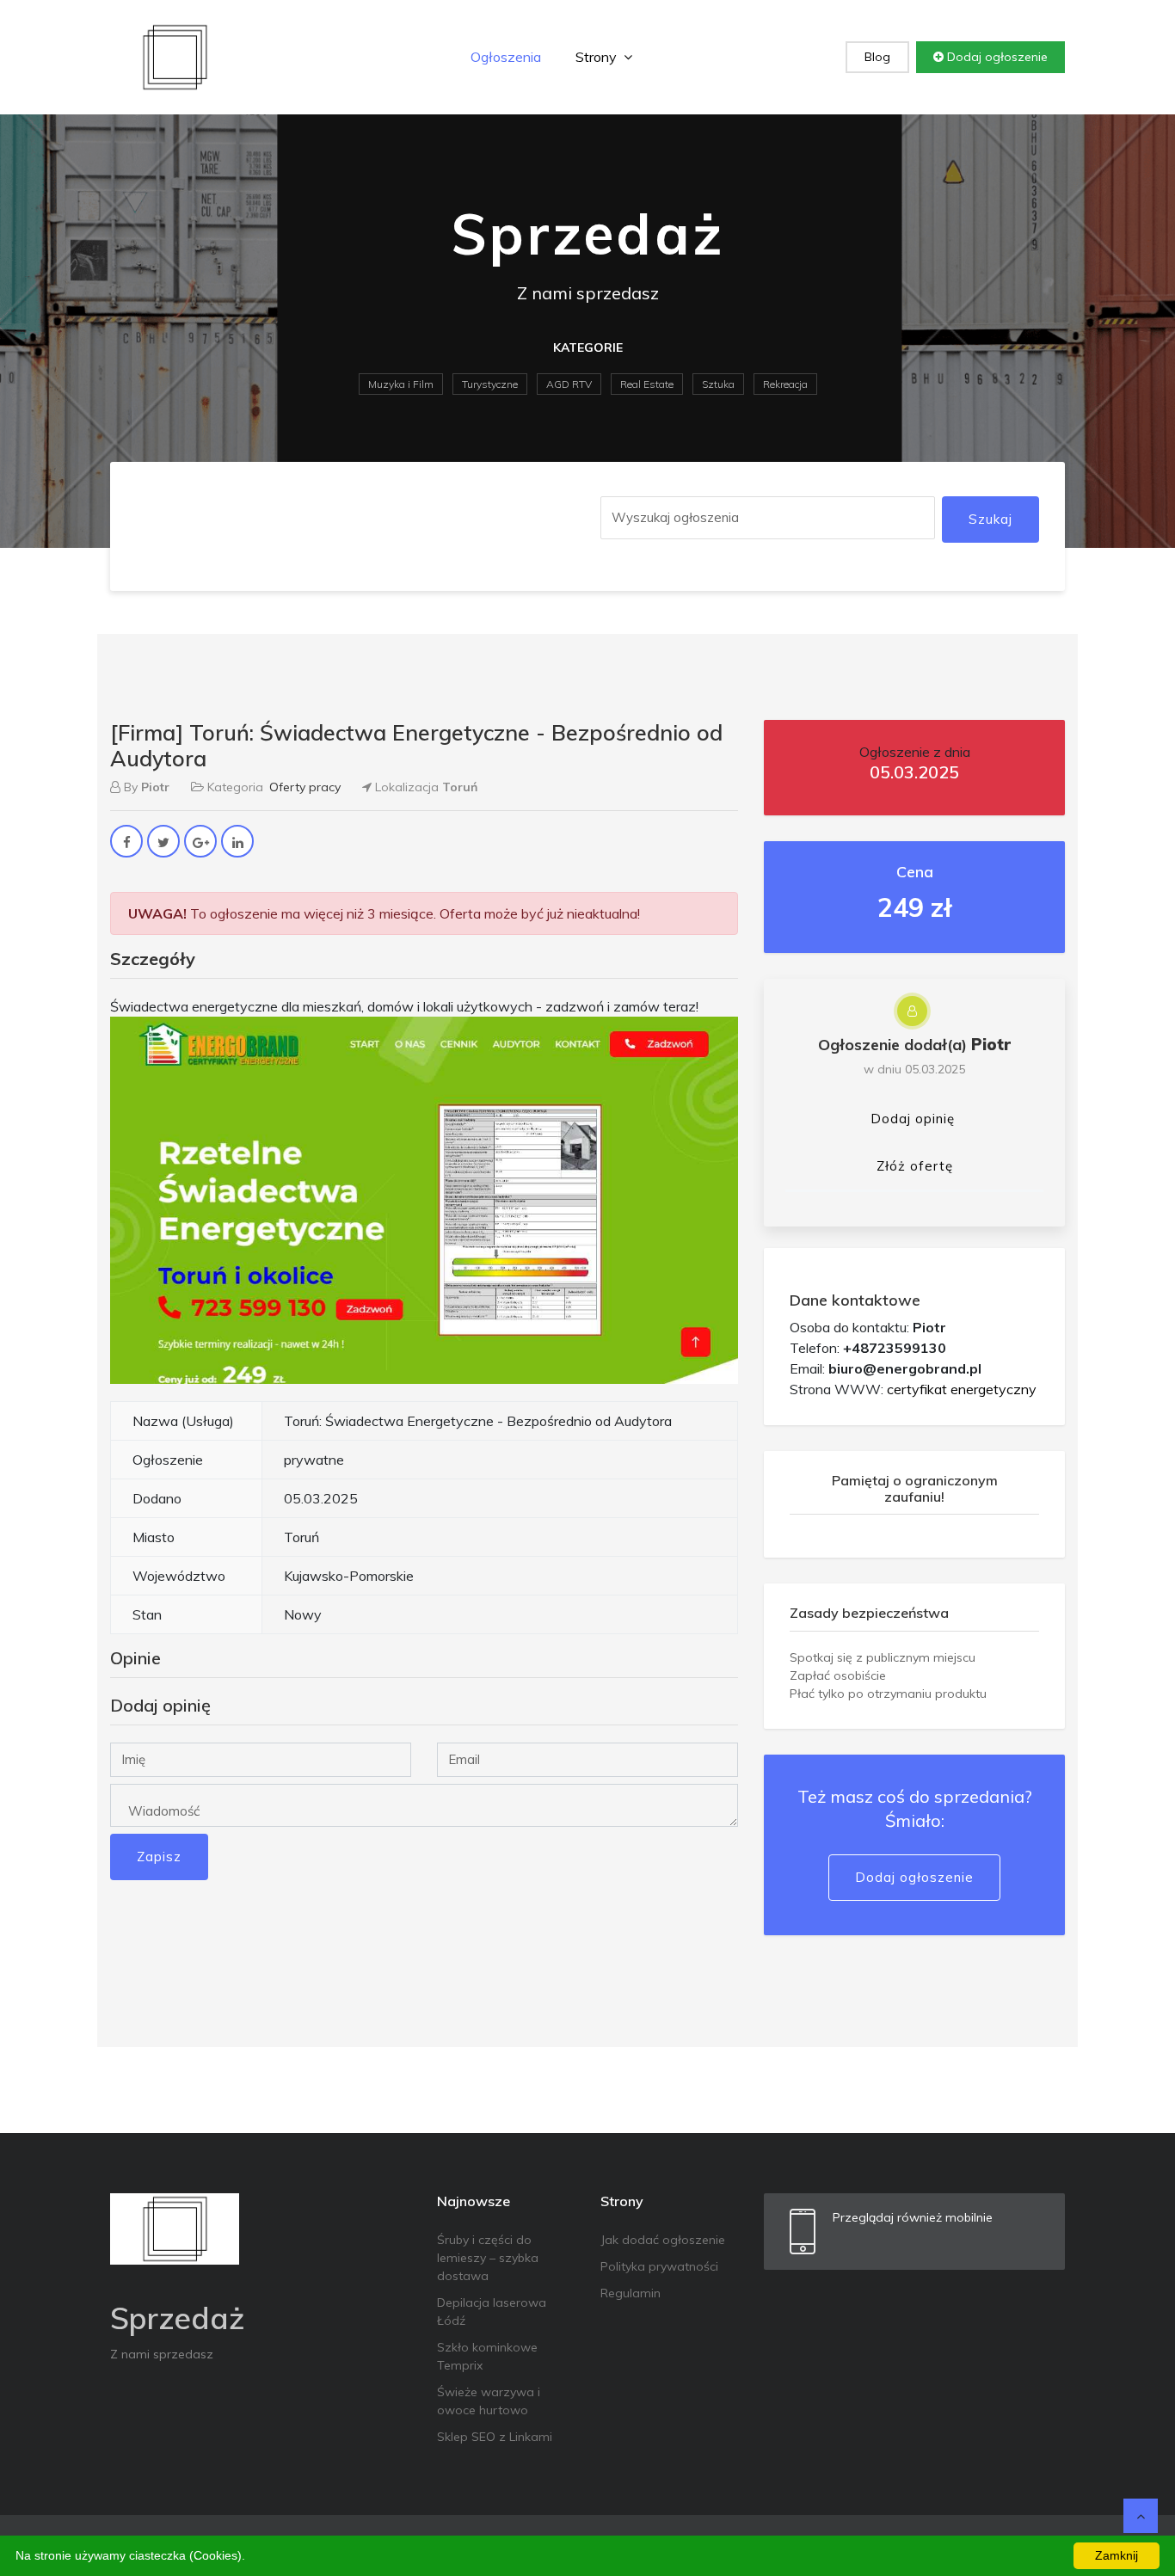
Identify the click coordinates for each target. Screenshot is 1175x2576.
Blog (877, 57)
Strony (598, 57)
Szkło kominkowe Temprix (487, 2356)
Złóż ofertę (915, 1166)
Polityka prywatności (659, 2266)
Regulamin (631, 2293)
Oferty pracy (305, 787)
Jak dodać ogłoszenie (663, 2240)
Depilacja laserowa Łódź (492, 2312)
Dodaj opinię (913, 1119)
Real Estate (647, 384)
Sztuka (718, 384)
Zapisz (159, 1857)
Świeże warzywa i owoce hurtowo (489, 2401)
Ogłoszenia (506, 57)
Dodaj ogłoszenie (996, 57)
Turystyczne (490, 384)
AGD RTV (569, 384)
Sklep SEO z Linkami (495, 2437)
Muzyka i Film (401, 384)
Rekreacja (785, 384)
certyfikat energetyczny (962, 1389)
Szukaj (990, 519)
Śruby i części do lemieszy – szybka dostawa (488, 2258)
